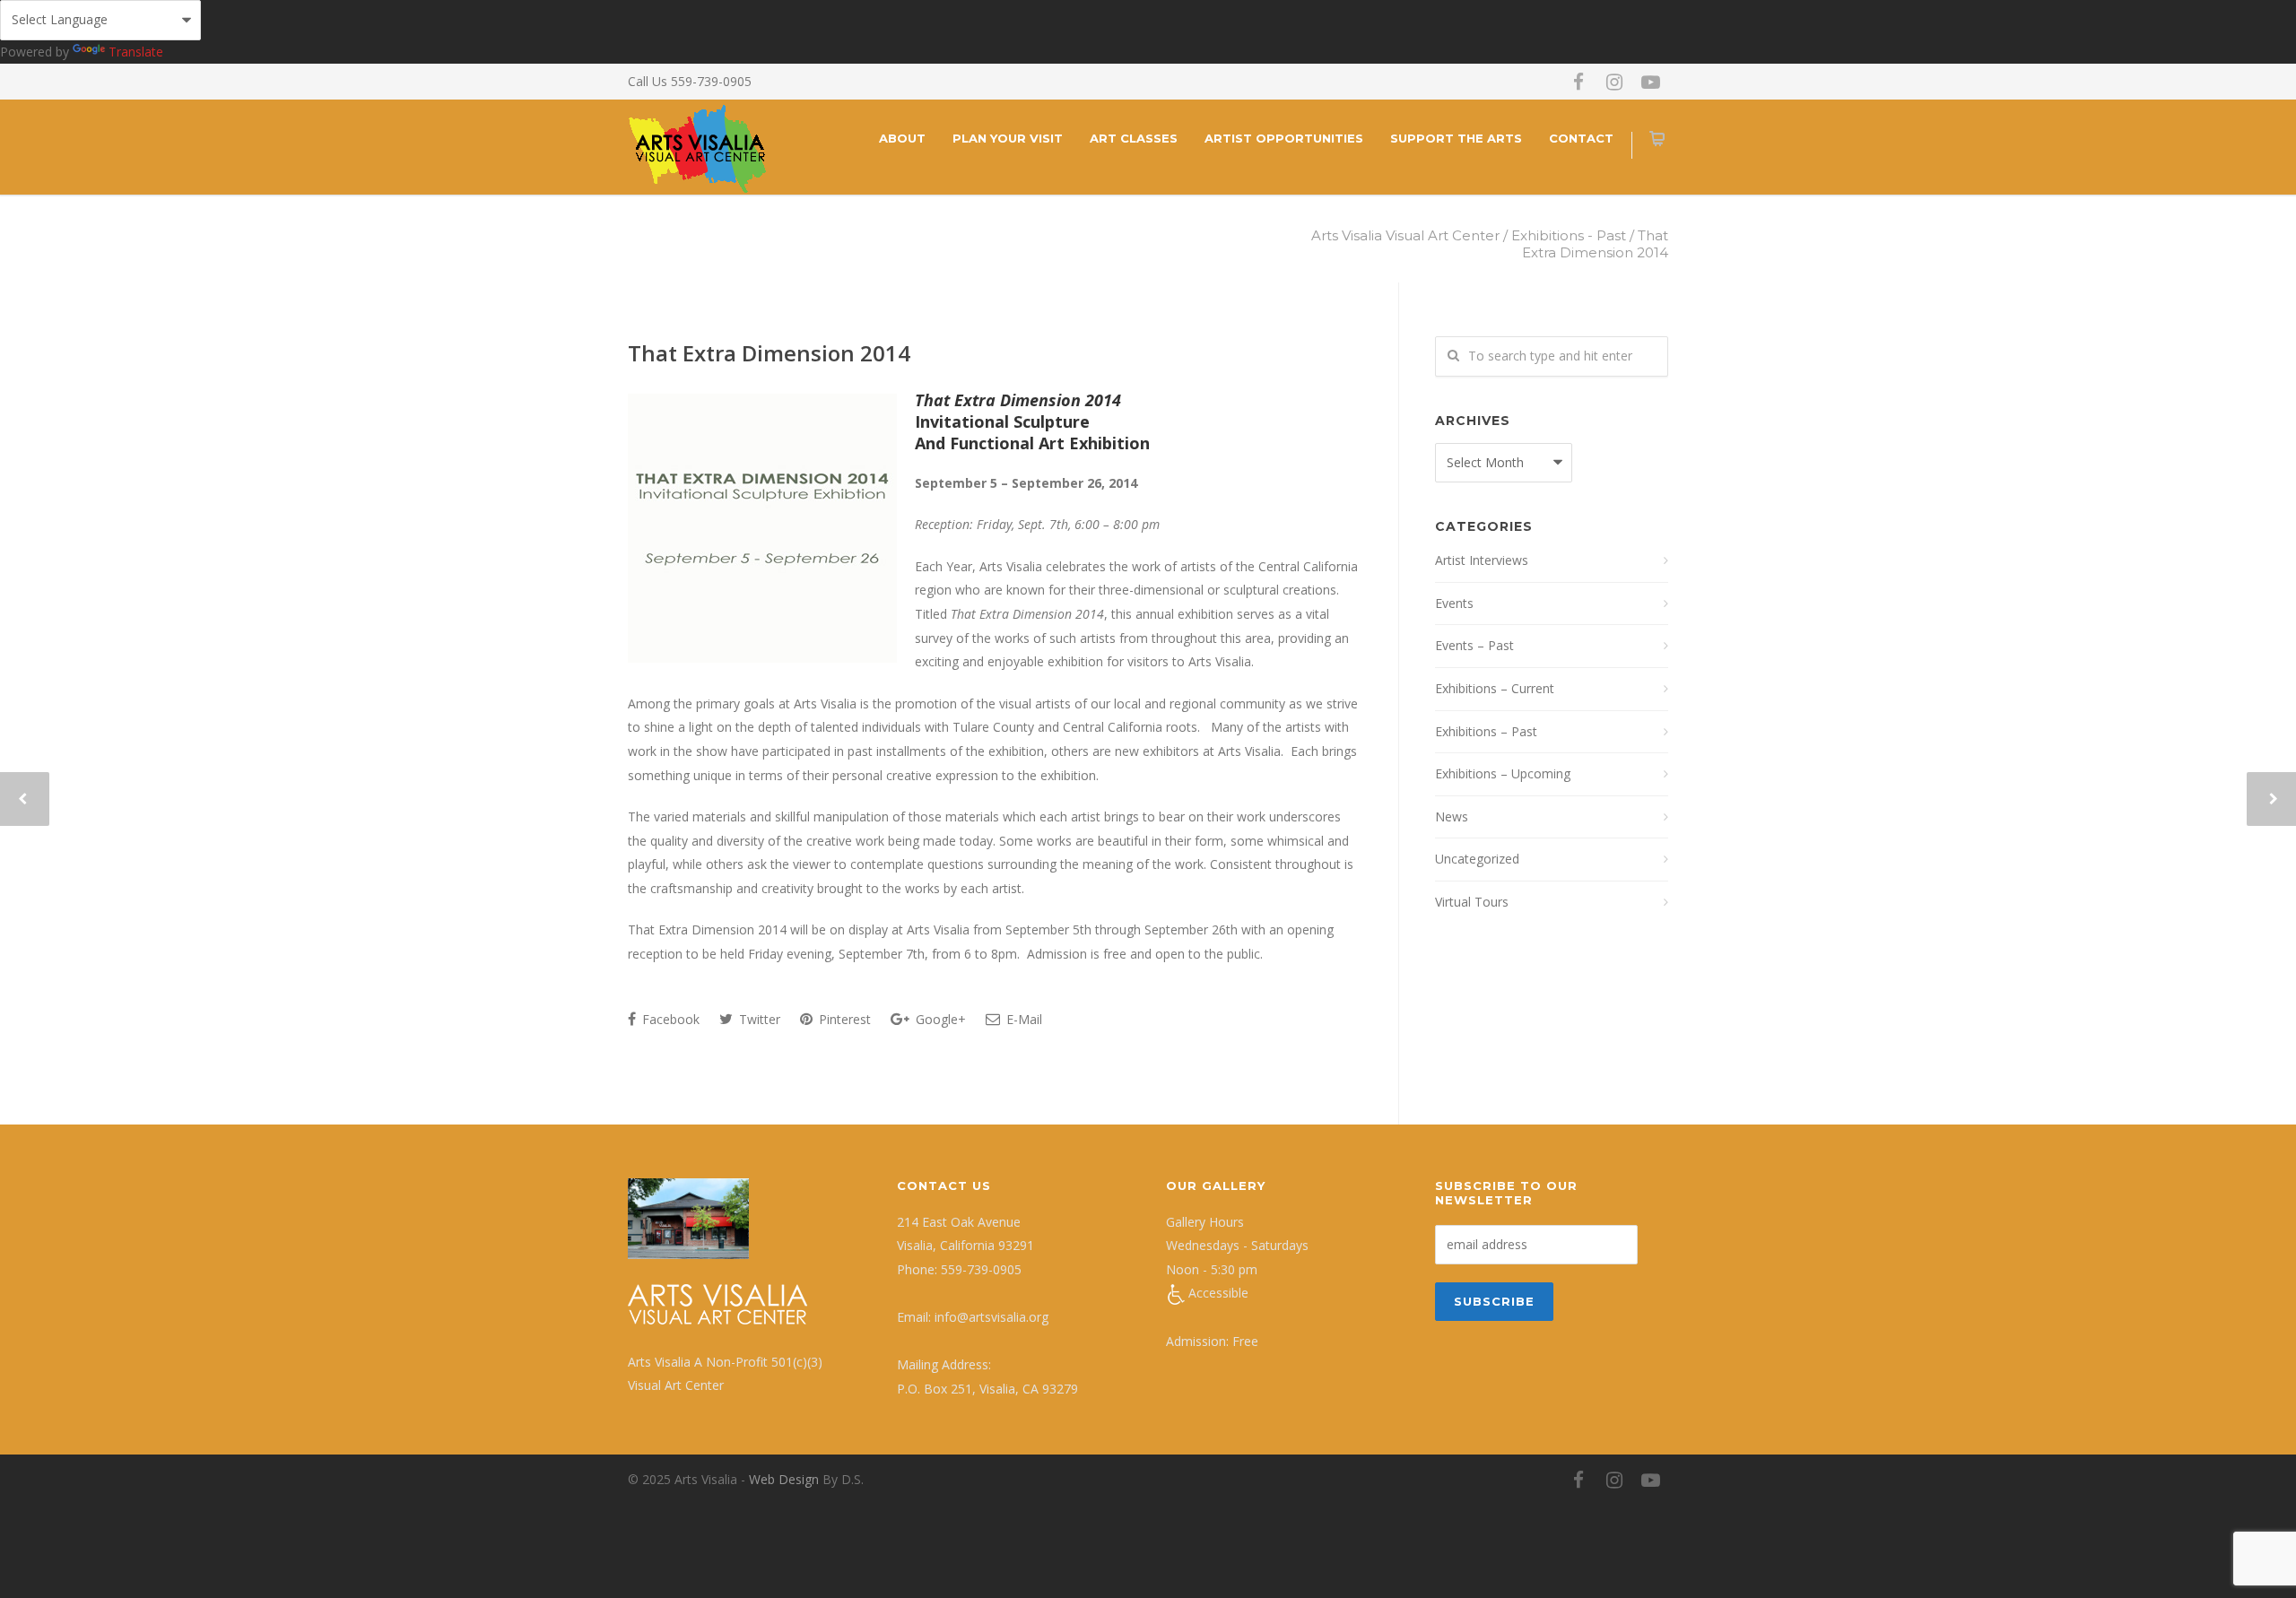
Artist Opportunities (1284, 138)
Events (1454, 603)
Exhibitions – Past (1486, 731)
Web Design (784, 1479)
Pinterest (843, 1019)
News (1452, 816)
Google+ (939, 1019)
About (902, 138)
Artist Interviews (1482, 560)
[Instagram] (1614, 82)
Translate (136, 52)
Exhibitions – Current (1495, 688)
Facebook (669, 1019)
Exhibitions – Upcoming (1503, 773)
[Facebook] (1578, 82)
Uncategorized (1477, 859)
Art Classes (1134, 138)
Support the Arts (1456, 138)
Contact (1581, 138)
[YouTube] (1650, 82)
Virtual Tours (1472, 902)
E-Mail (1022, 1019)
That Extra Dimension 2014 (769, 353)
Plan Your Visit (1008, 138)
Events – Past (1474, 645)
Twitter (758, 1019)
